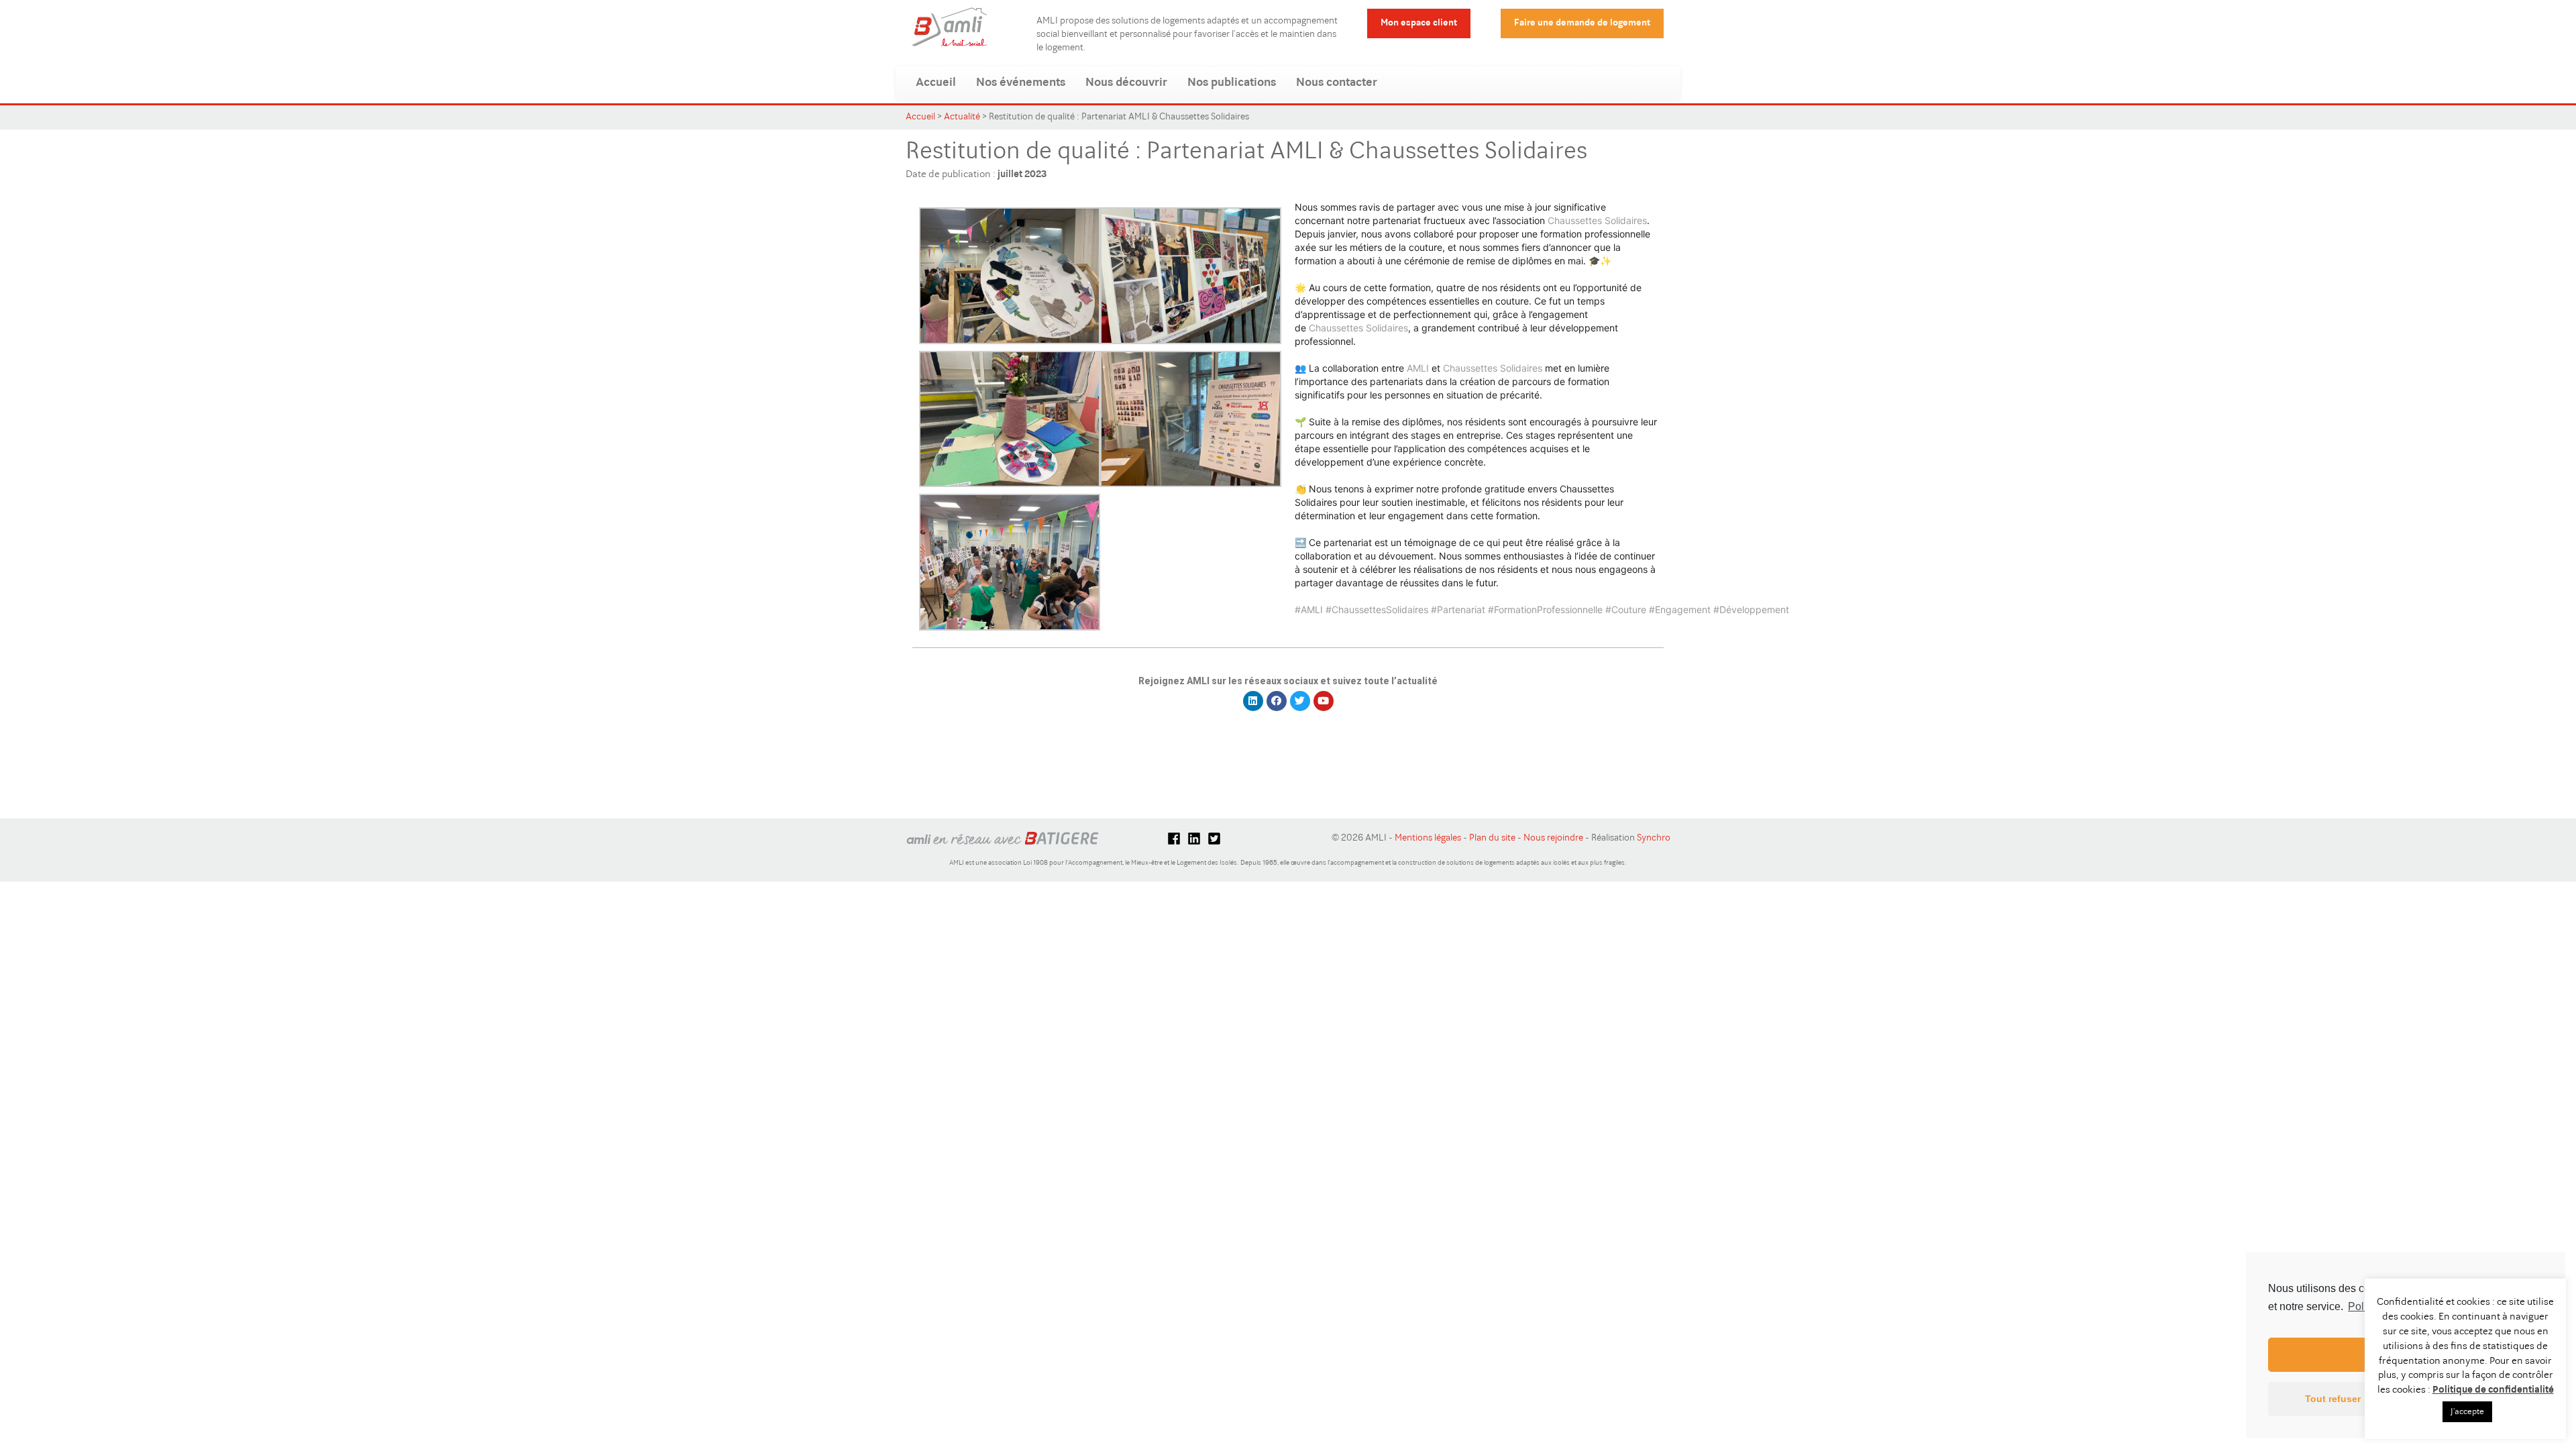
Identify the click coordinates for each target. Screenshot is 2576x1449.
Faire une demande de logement (1582, 23)
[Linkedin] (1253, 701)
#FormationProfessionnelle (1545, 609)
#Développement (1751, 609)
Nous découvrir (1126, 83)
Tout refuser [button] (2333, 1399)
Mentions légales (1428, 839)
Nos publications (1232, 83)
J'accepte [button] (2467, 1412)
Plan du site (1492, 839)
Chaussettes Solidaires (1597, 220)
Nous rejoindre (1553, 839)
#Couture (1626, 609)
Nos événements (1021, 83)
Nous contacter (1337, 83)
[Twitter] (1300, 701)
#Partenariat (1458, 609)
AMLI (1418, 368)
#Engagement (1680, 609)
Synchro (1654, 839)
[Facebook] (1277, 701)
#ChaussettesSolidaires (1377, 609)
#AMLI (1309, 609)
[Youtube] (1324, 701)
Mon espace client (1419, 23)
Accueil (936, 83)
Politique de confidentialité (2493, 1390)
